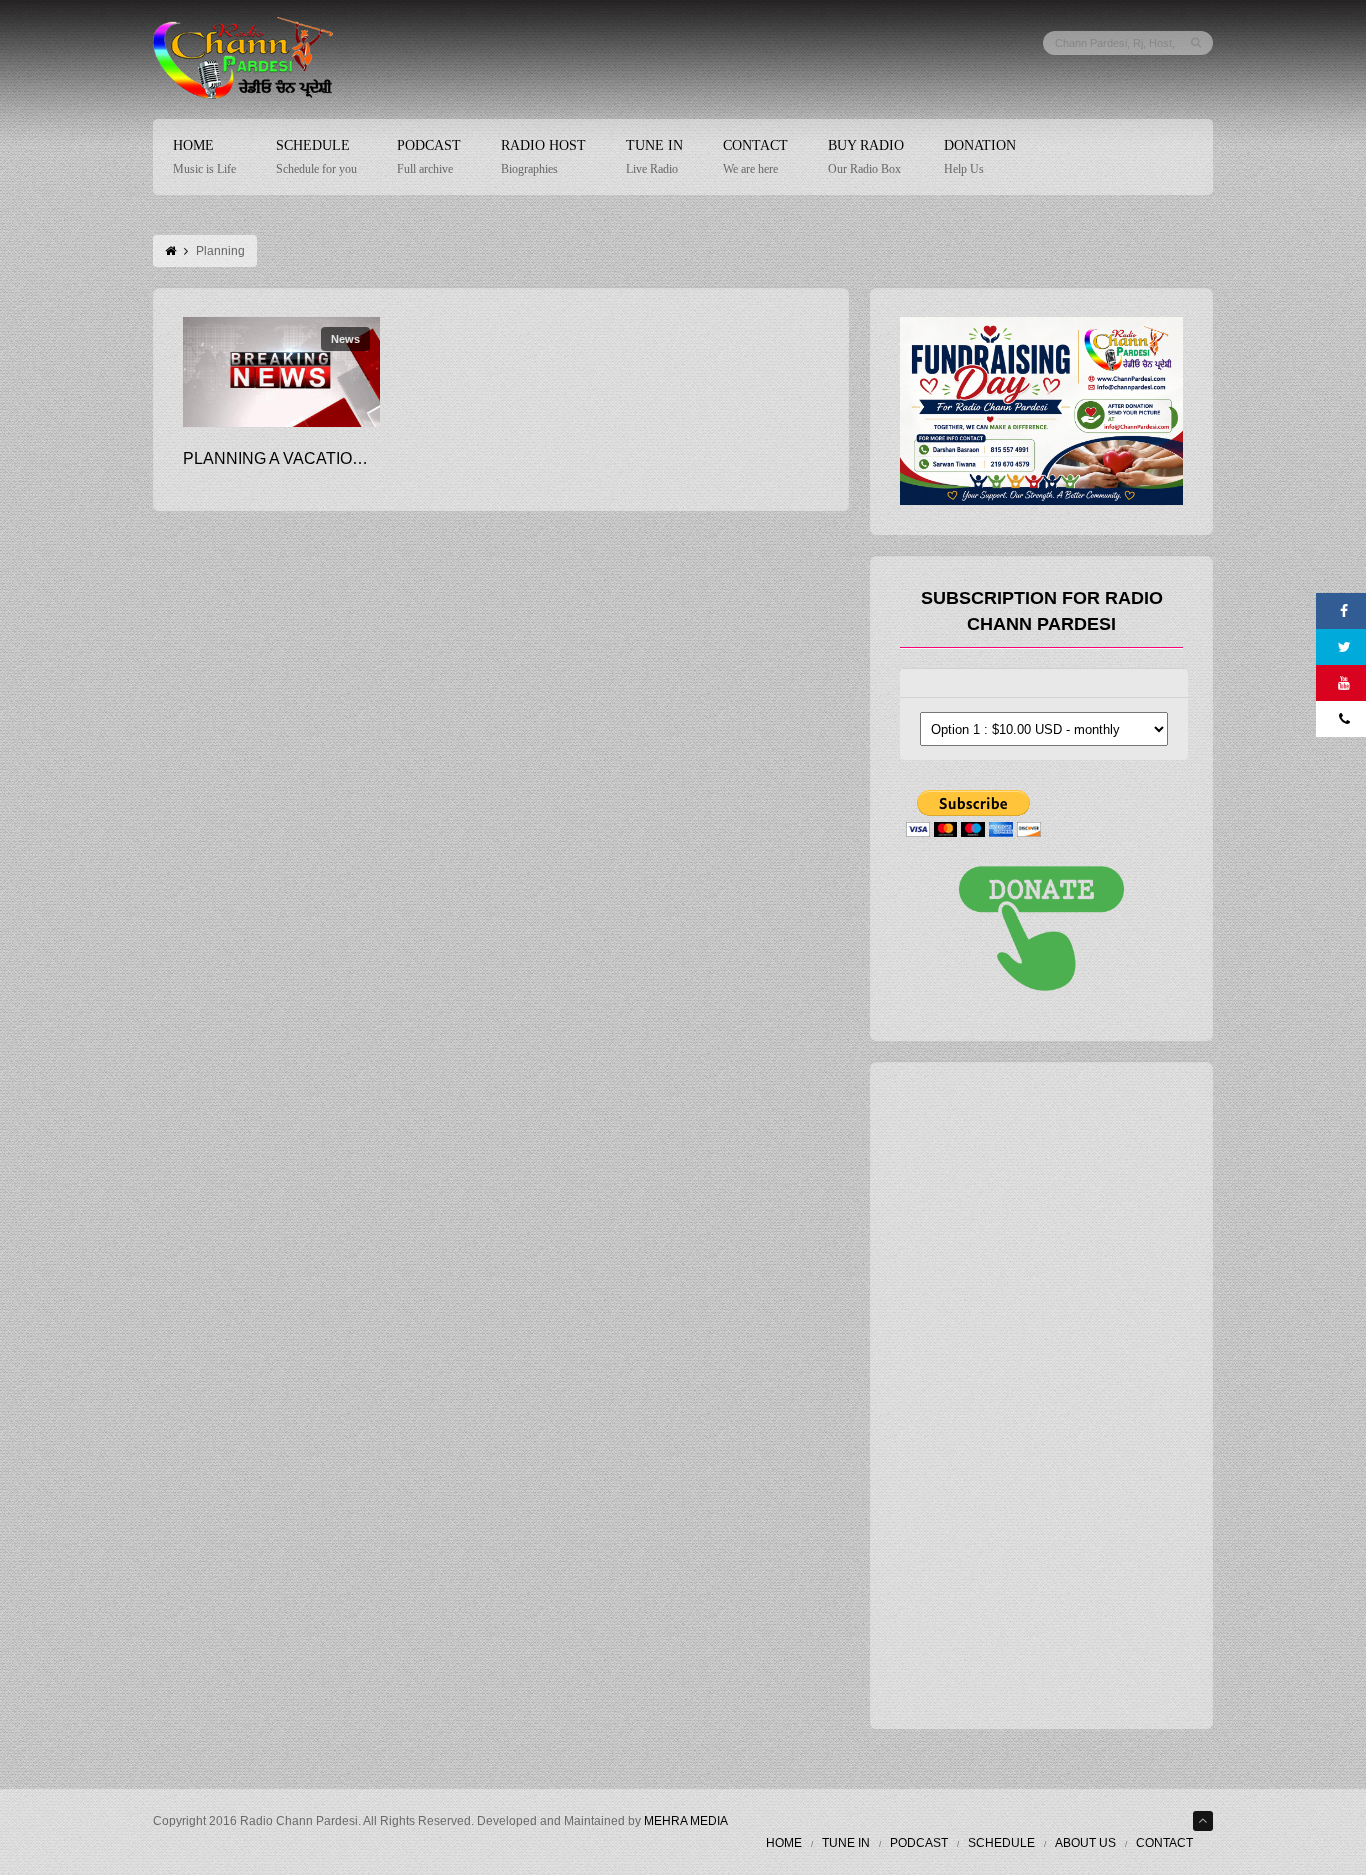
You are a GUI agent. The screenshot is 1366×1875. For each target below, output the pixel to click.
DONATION (980, 157)
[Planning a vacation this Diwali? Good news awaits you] (281, 372)
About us (1085, 1843)
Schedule (316, 157)
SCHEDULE (1001, 1843)
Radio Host (543, 157)
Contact (755, 157)
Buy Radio (866, 157)
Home (204, 157)
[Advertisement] (1050, 1391)
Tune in (846, 1843)
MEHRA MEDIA (686, 1821)
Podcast (429, 157)
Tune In (654, 157)
